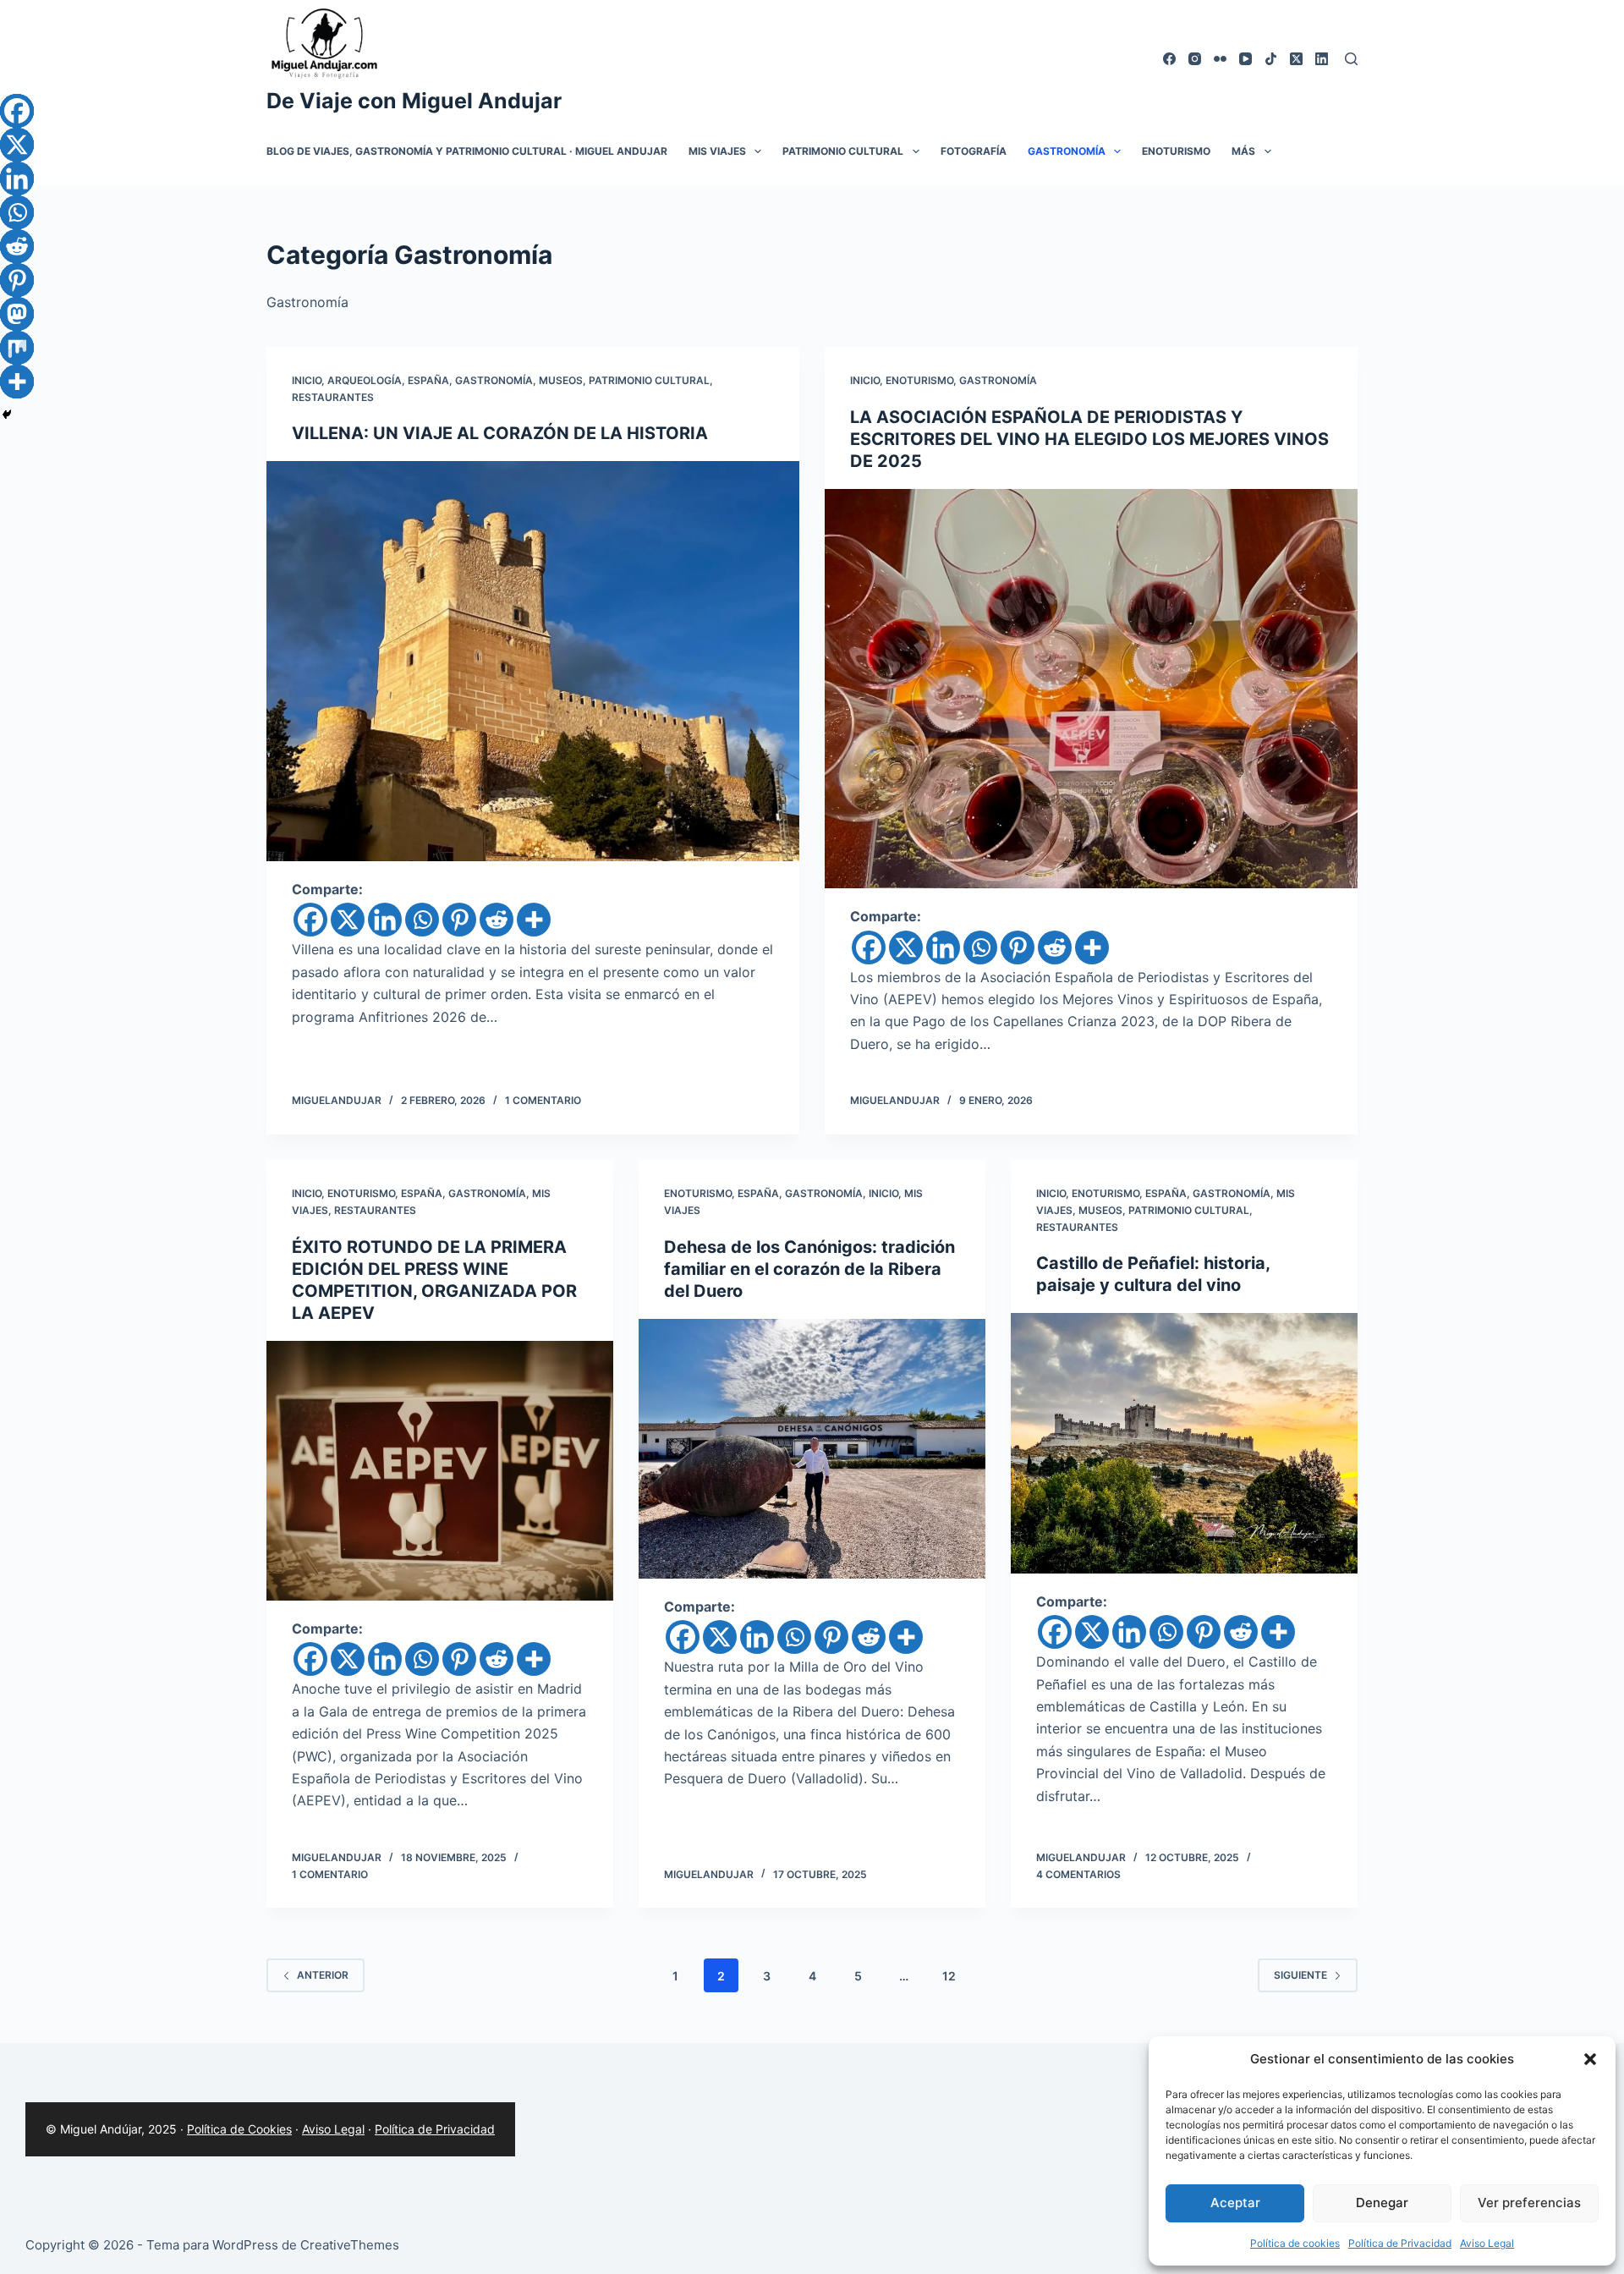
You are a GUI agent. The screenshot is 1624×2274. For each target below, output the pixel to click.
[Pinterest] (459, 920)
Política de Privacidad (1400, 2243)
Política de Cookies (239, 2129)
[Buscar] (1351, 59)
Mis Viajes (717, 151)
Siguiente (1300, 1975)
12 (949, 1976)
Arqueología (365, 380)
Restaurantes (333, 397)
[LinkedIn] (1322, 59)
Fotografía (974, 151)
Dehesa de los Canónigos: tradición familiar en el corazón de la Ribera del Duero (809, 1269)
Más (1243, 151)
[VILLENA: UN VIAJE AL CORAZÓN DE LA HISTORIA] (533, 661)
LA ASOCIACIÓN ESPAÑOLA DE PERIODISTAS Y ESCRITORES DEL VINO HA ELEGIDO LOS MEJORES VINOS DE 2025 (1089, 439)
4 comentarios (1078, 1874)
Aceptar (1235, 2203)
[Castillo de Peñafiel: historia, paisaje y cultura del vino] (1184, 1443)
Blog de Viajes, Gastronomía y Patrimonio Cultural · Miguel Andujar (467, 151)
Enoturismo (1176, 151)
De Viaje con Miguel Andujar (414, 101)
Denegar (1382, 2203)
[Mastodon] (17, 314)
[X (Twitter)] (1296, 59)
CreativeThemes (350, 2245)
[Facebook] (1169, 59)
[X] (348, 920)
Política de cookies (1295, 2243)
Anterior (323, 1975)
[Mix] (17, 348)
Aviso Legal (1487, 2243)
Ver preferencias (1529, 2203)
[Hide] (7, 415)
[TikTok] (1271, 59)
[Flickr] (1220, 59)
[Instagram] (1195, 59)
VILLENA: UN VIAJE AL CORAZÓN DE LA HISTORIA (500, 433)
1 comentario (543, 1100)
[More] (534, 920)
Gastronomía (1067, 151)
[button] (1590, 2059)
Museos (561, 380)
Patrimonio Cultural (843, 151)
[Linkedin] (385, 920)
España (428, 380)
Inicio (307, 380)
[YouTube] (1245, 59)
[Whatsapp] (422, 920)
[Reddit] (497, 920)
